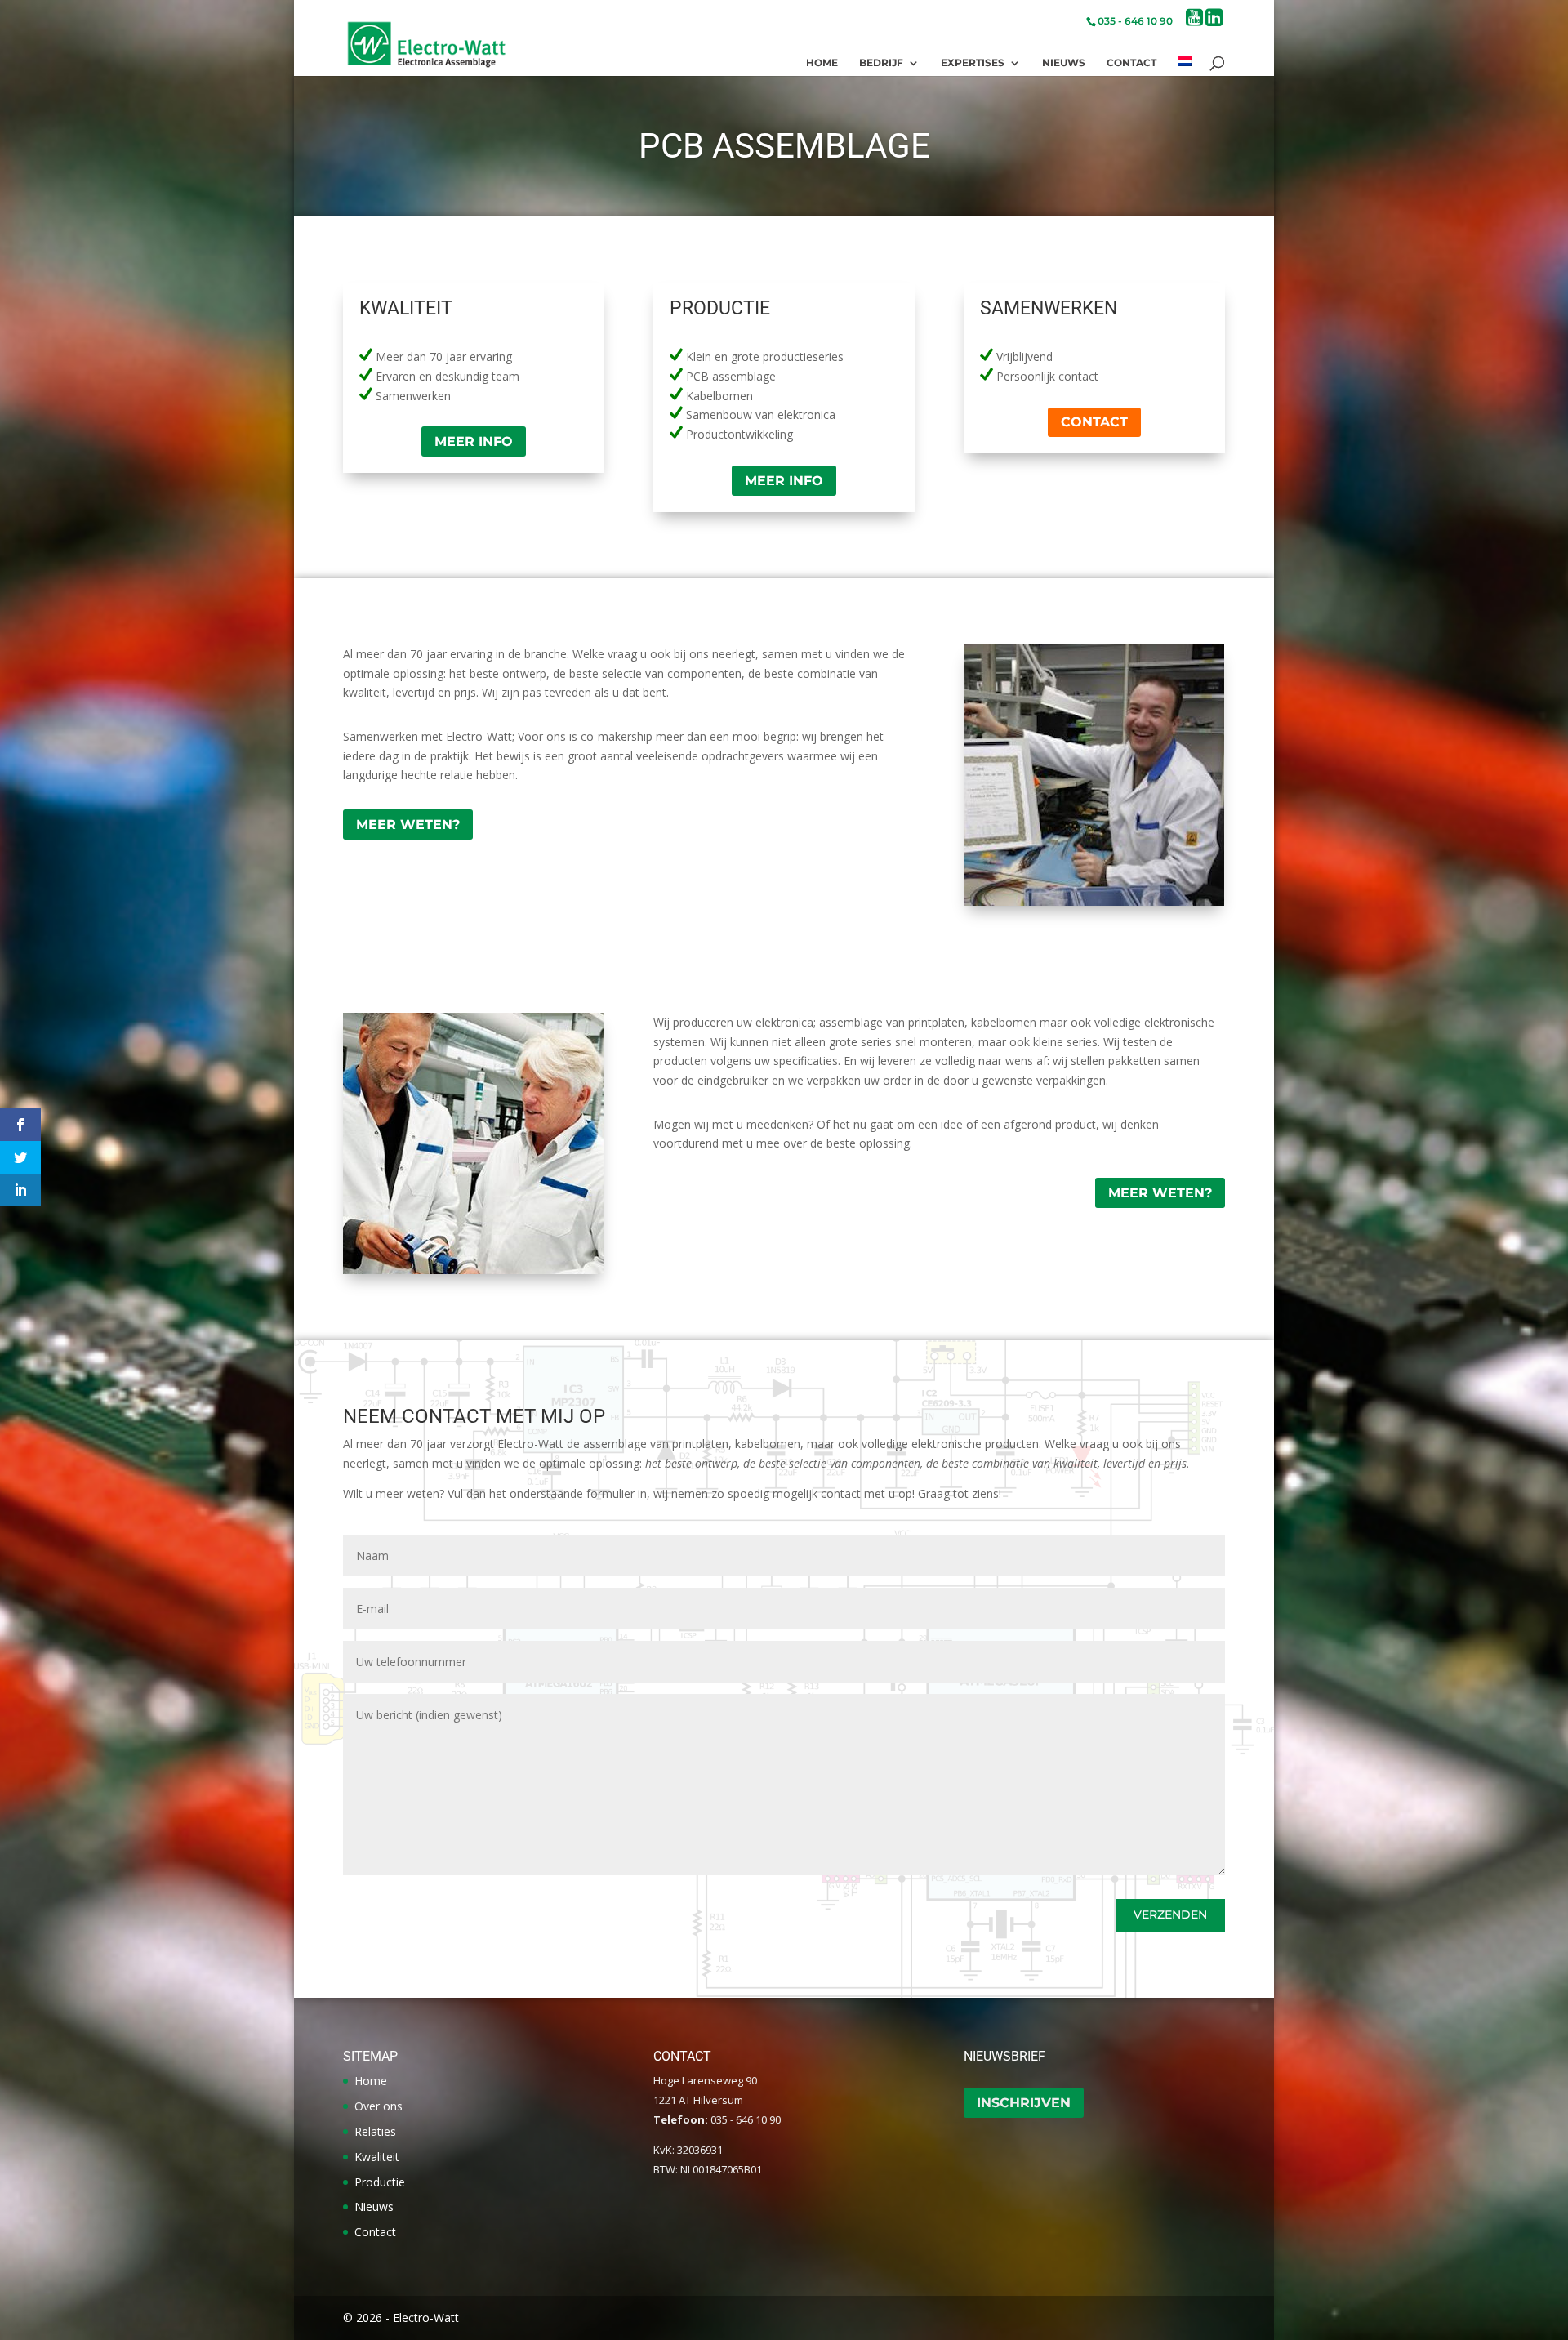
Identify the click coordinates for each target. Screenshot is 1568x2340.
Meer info (474, 441)
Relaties (375, 2131)
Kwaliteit (377, 2157)
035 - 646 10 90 (1135, 21)
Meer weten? (408, 825)
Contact (1131, 63)
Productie (380, 2182)
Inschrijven (1024, 2103)
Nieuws (1064, 63)
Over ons (379, 2106)
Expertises (973, 63)
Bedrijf (881, 63)
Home (822, 63)
